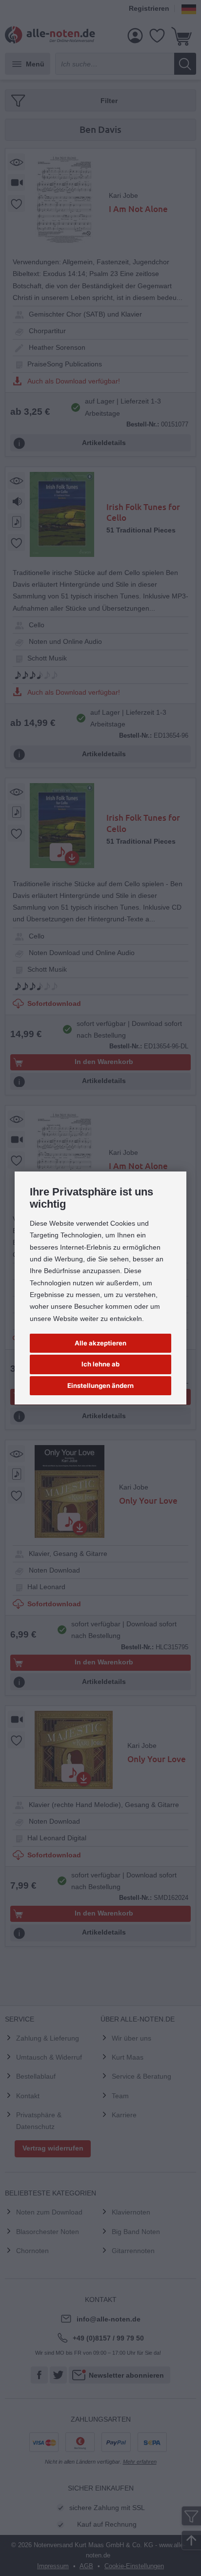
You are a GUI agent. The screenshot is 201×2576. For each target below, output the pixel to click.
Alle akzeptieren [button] (100, 1343)
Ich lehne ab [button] (100, 1364)
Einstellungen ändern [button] (100, 1385)
